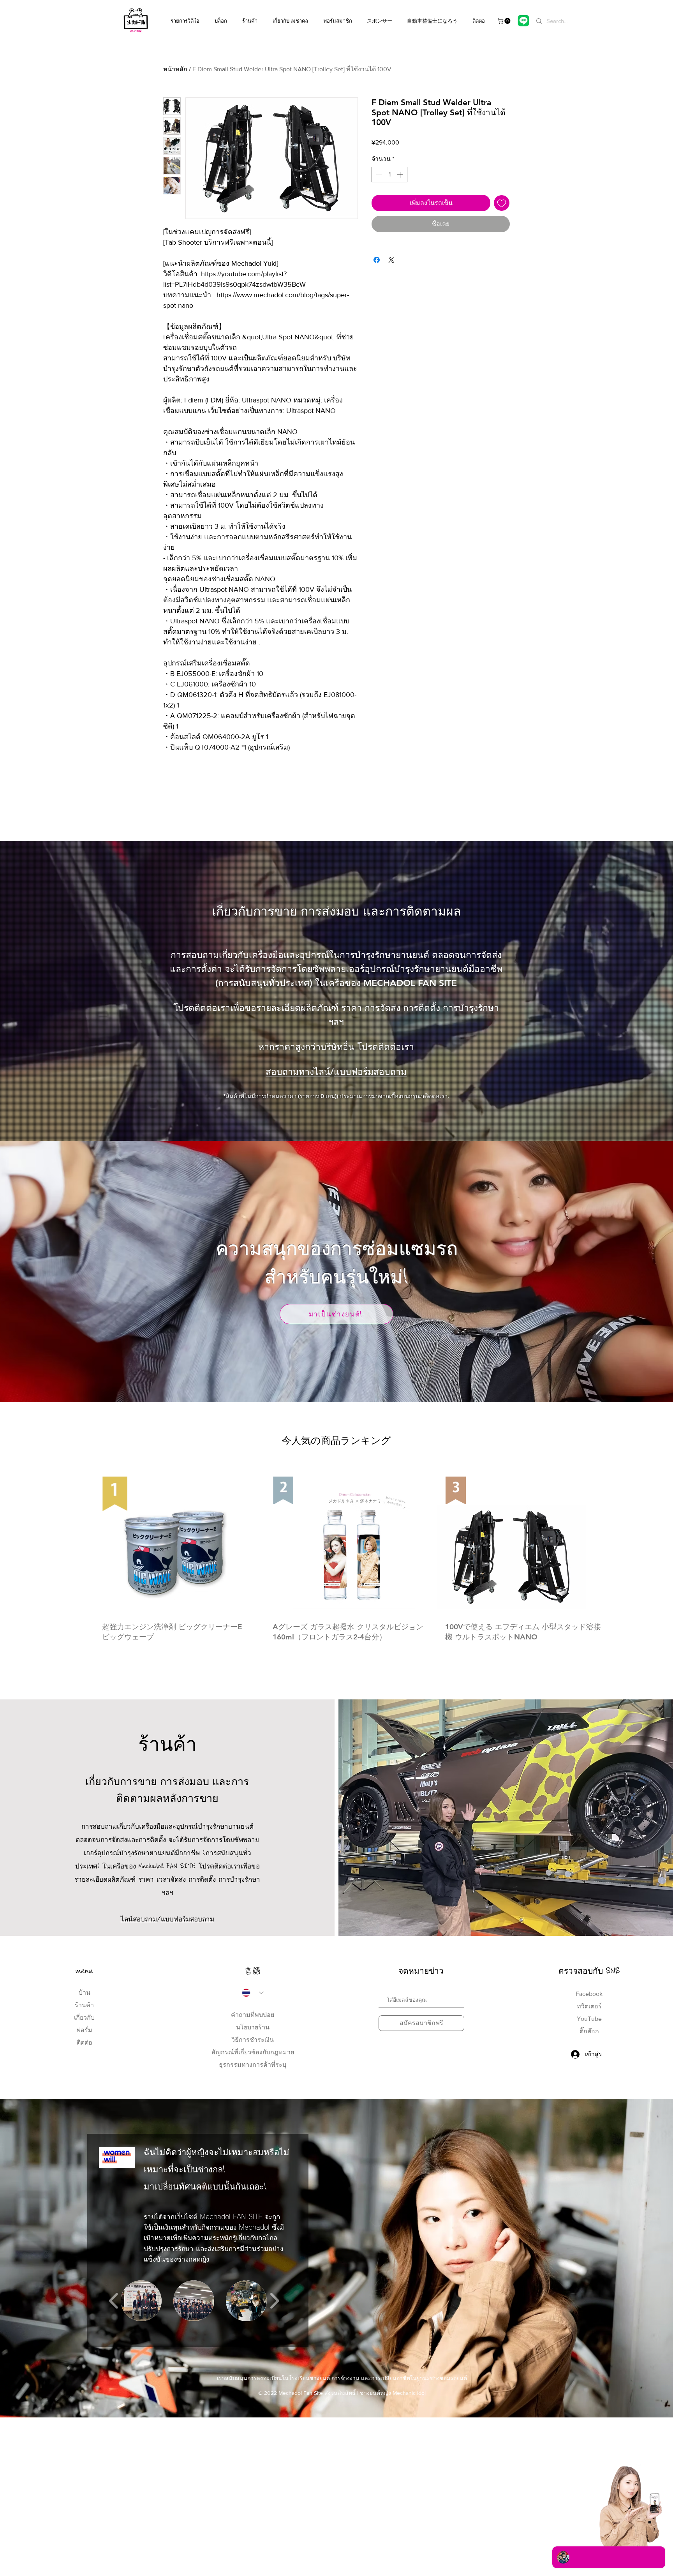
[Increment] (401, 175)
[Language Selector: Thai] (253, 1993)
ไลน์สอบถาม (139, 1919)
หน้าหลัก (175, 69)
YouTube (589, 2019)
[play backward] (114, 2301)
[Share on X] (391, 260)
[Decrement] (378, 175)
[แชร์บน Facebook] (377, 260)
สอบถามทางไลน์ (298, 1072)
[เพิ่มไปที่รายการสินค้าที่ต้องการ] (502, 203)
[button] (505, 21)
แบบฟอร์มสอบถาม (370, 1072)
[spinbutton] (389, 175)
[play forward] (274, 2301)
